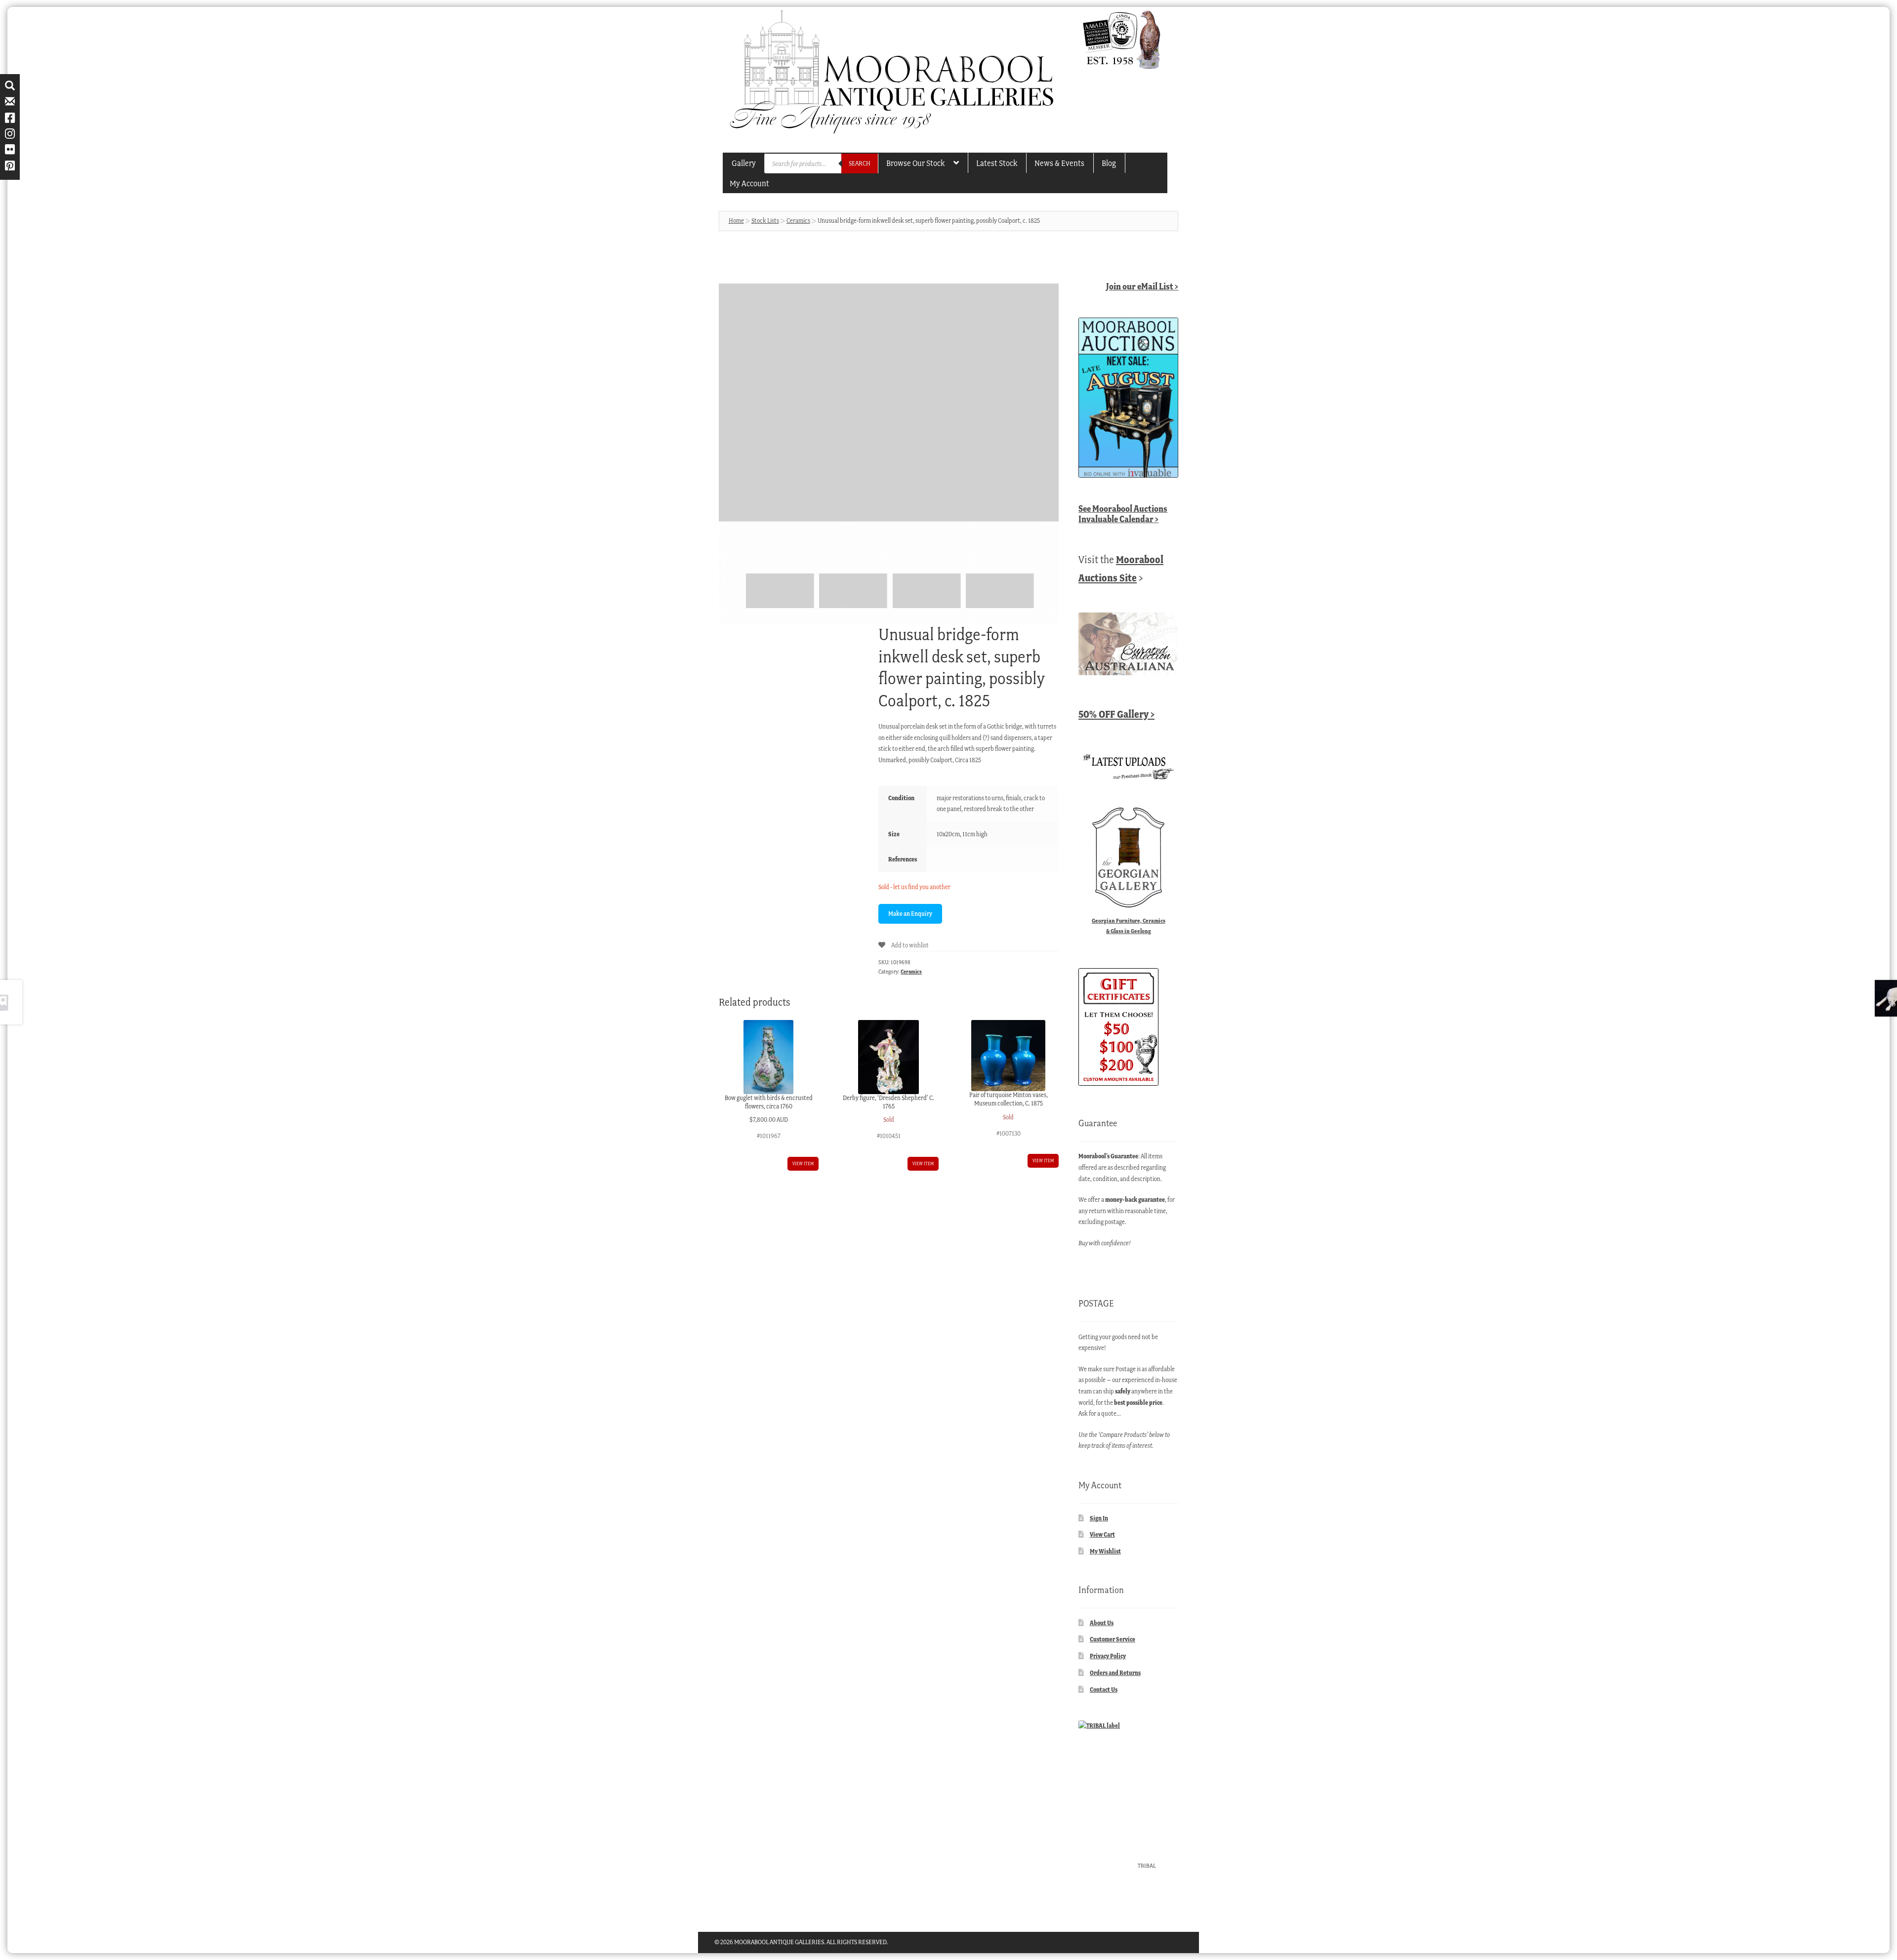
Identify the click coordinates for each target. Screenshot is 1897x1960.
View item (803, 1164)
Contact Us (1104, 1690)
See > (1123, 514)
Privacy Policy (1108, 1656)
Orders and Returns (1115, 1673)
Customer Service (1113, 1639)
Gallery (744, 163)
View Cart (1102, 1534)
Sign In (1099, 1518)
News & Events (1059, 163)
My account (749, 183)
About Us (1102, 1623)
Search (860, 163)
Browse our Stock (915, 163)
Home (736, 221)
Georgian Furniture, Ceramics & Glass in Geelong (1129, 926)
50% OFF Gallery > (1116, 714)
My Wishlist (1105, 1551)
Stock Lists (765, 221)
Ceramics (798, 221)
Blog (1109, 163)
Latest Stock (997, 163)
